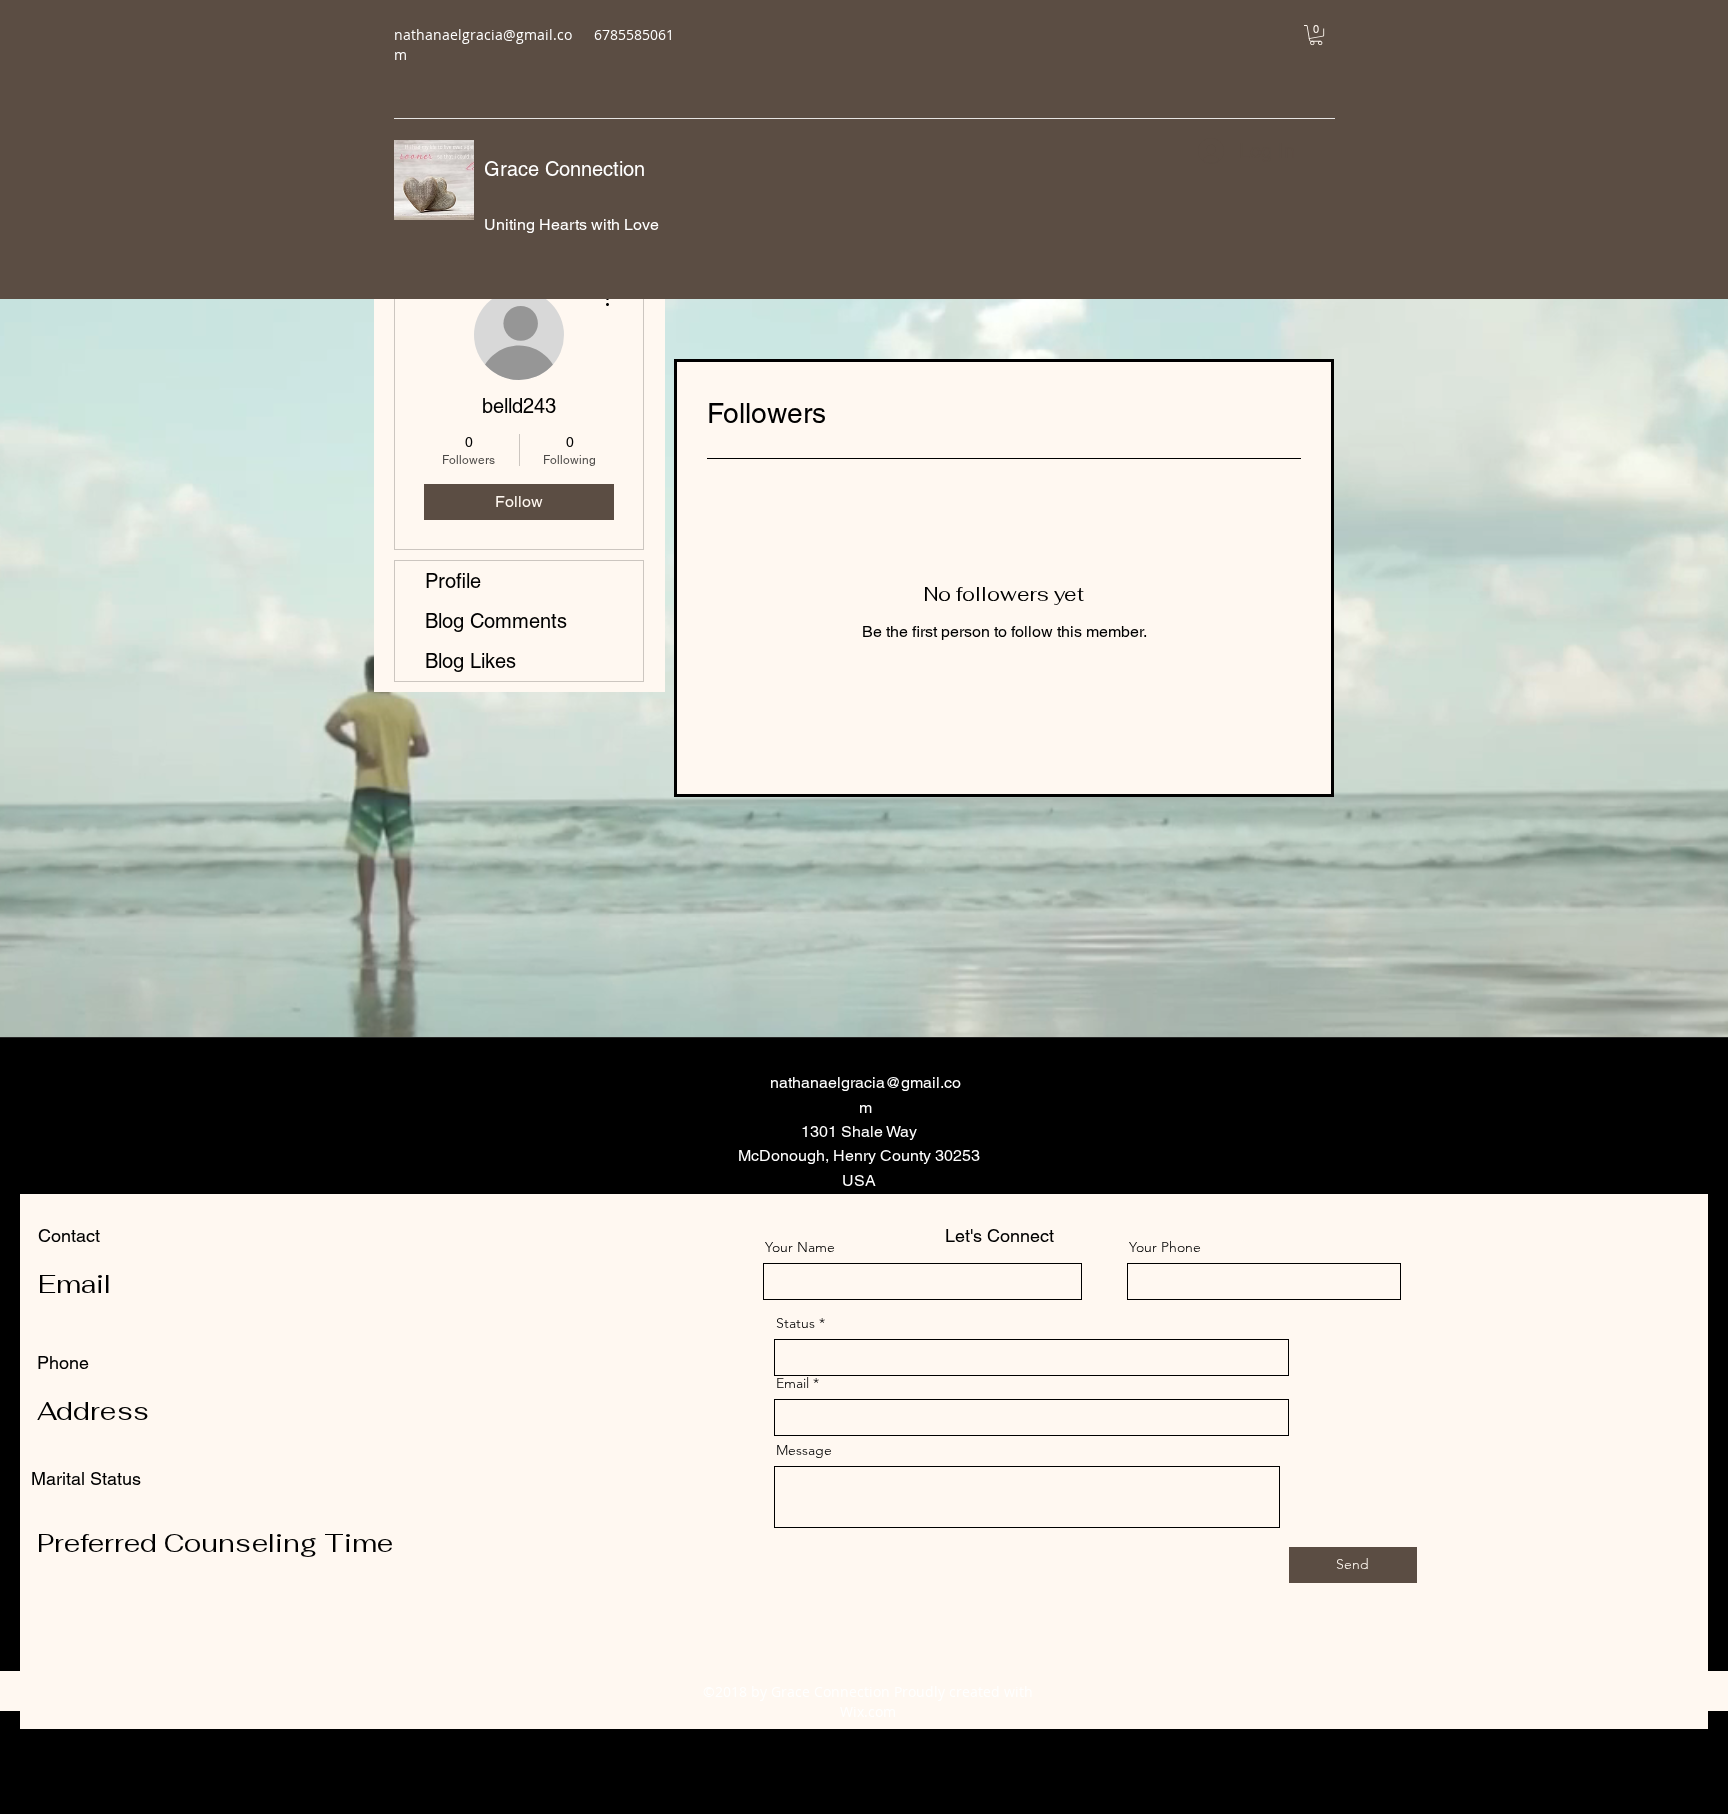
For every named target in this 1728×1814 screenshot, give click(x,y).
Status (795, 1323)
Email (792, 1383)
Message (804, 1450)
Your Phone (1165, 1247)
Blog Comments (496, 621)
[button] (1316, 35)
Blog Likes (470, 661)
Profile (453, 581)
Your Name (800, 1247)
